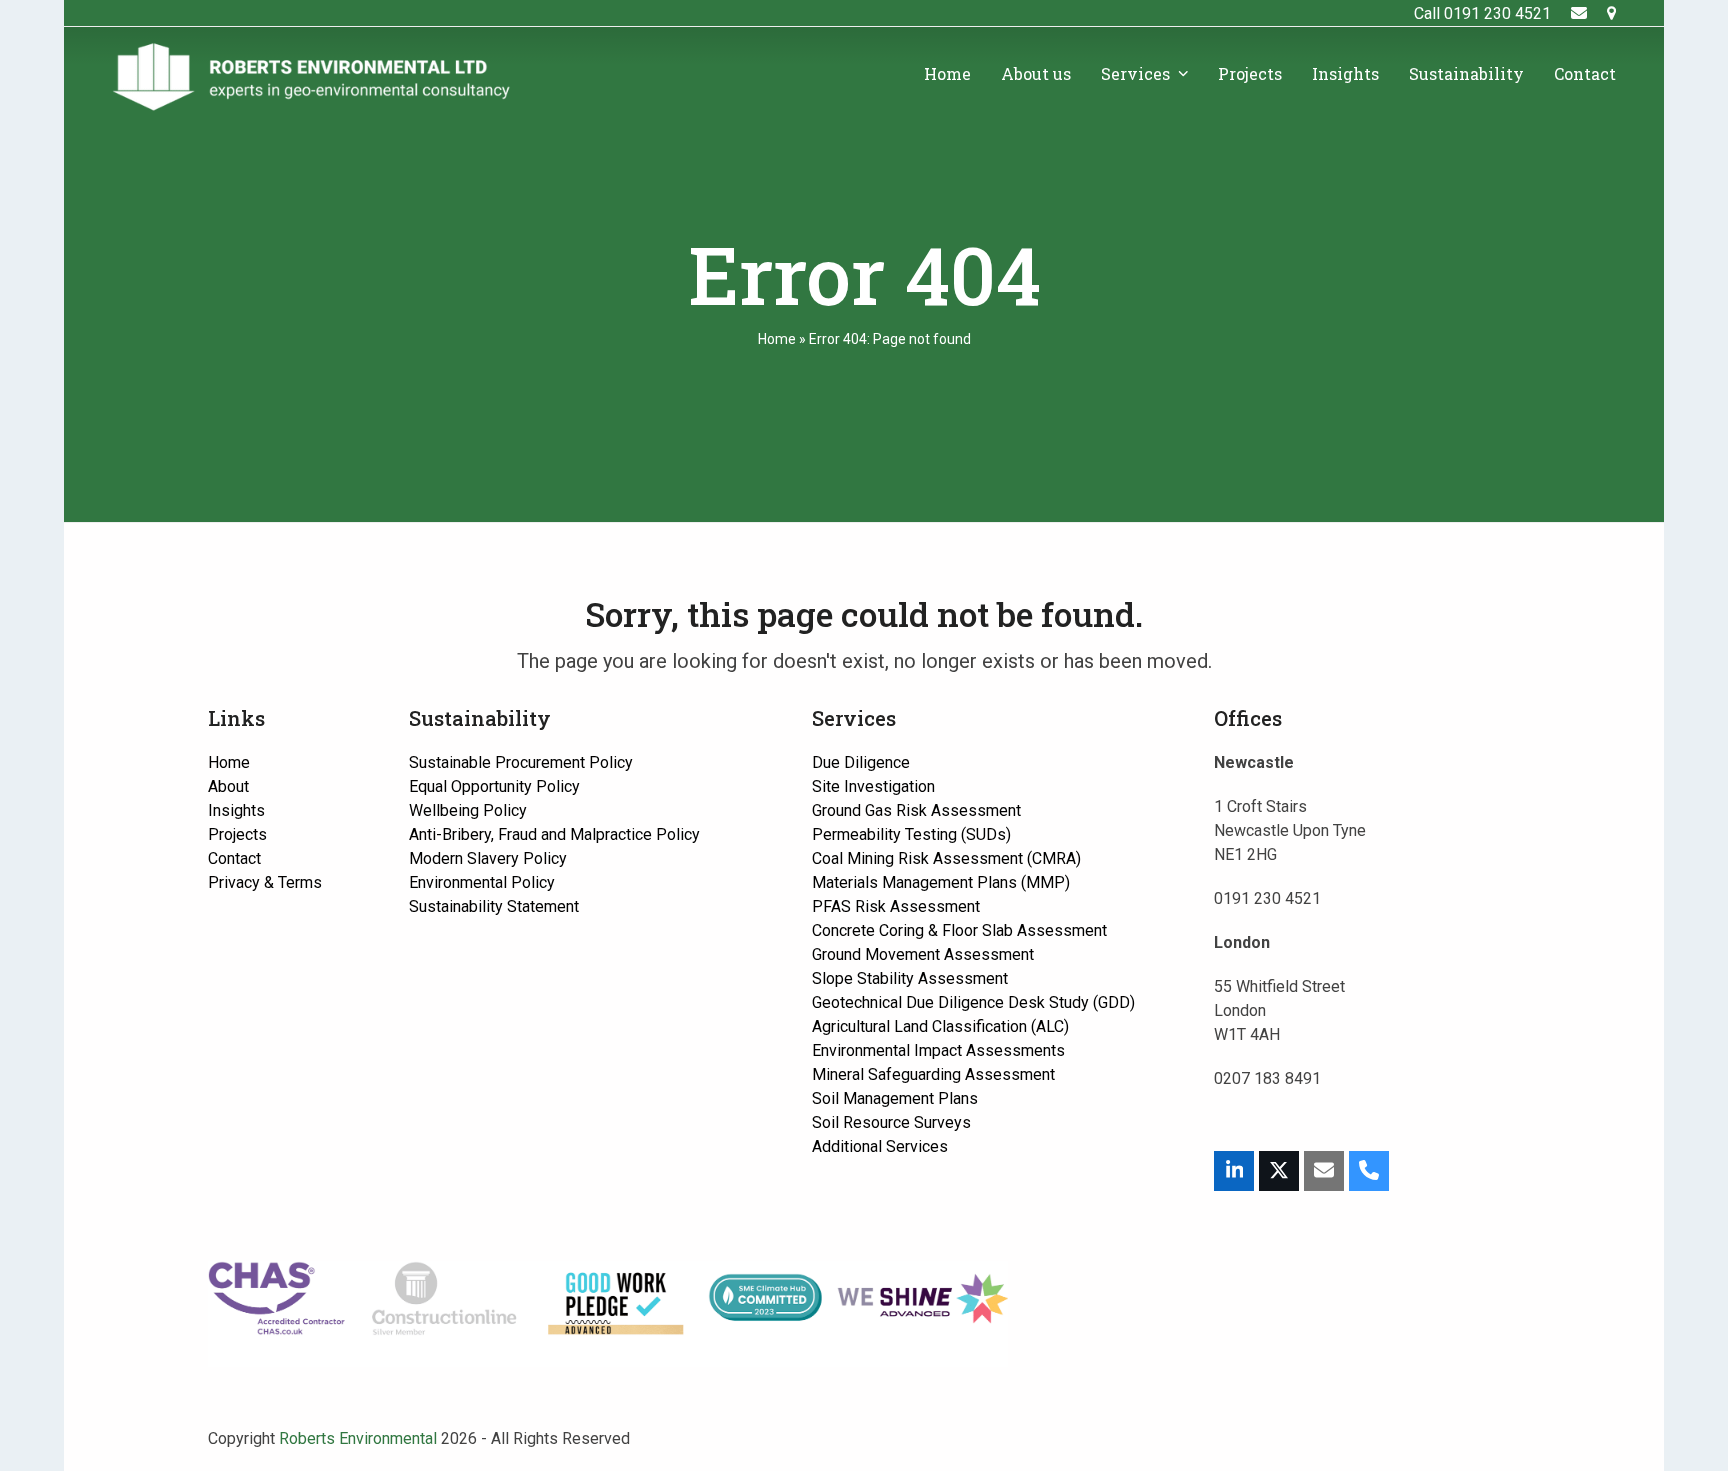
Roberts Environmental (358, 1438)
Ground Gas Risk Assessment (916, 810)
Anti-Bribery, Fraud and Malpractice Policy (554, 834)
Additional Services (880, 1146)
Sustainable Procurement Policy (521, 762)
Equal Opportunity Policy (494, 786)
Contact (234, 858)
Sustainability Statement (494, 906)
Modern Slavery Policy (488, 858)
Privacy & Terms (265, 882)
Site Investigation (873, 786)
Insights (236, 810)
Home (777, 339)
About (228, 786)
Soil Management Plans (895, 1098)
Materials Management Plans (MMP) (941, 882)
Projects (237, 834)
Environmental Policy (482, 882)
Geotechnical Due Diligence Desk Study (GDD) (973, 1002)
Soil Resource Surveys (891, 1122)
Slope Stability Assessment (910, 978)
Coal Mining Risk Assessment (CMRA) (946, 858)
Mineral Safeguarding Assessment (933, 1074)
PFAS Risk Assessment (896, 906)
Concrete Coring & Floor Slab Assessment (959, 930)
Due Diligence (861, 762)
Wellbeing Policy (468, 810)
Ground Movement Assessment (923, 954)
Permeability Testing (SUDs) (911, 834)
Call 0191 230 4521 (1482, 13)
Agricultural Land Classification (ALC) (940, 1026)
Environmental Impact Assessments (938, 1050)
